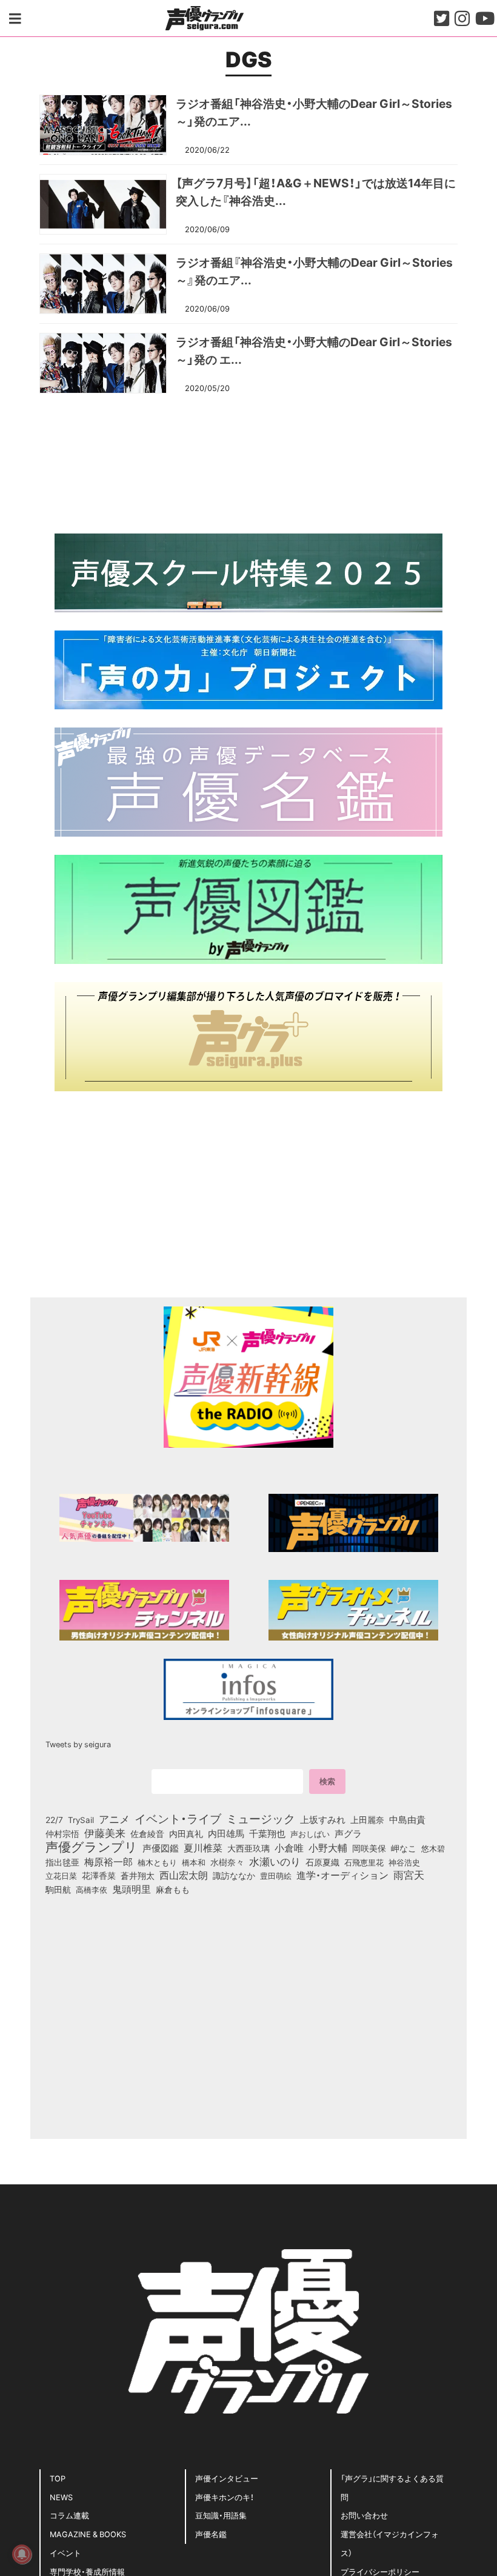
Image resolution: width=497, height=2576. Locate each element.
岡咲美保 (369, 1848)
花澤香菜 (99, 1875)
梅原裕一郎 (108, 1862)
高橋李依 (92, 1889)
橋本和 (194, 1862)
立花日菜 (61, 1875)
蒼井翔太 (138, 1876)
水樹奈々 (227, 1862)
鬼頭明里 (132, 1889)
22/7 (54, 1819)
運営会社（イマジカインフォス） (390, 2543)
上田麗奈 (367, 1819)
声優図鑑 (161, 1848)
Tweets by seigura (78, 1744)
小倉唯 (289, 1847)
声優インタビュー (227, 2478)
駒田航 (58, 1890)
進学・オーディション (342, 1875)
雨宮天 (409, 1875)
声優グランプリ (92, 1846)
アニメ (114, 1819)
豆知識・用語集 (221, 2515)
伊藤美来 (105, 1833)
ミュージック (261, 1818)
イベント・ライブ (178, 1818)
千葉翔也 (267, 1833)
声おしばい (310, 1833)
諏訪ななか (234, 1875)
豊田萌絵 (276, 1875)
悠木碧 (433, 1848)
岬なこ (404, 1848)
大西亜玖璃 (248, 1848)
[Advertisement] (248, 462)
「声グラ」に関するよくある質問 (392, 2487)
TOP (58, 2478)
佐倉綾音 (147, 1833)
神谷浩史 (404, 1862)
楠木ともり (157, 1862)
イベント (65, 2553)
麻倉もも (173, 1889)
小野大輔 (328, 1848)
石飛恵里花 (364, 1862)
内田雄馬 (226, 1833)
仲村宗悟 (62, 1833)
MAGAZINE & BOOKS (88, 2534)
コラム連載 (69, 2515)
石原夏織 (322, 1862)
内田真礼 (186, 1833)
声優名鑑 (211, 2534)
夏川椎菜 (203, 1848)
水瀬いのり (275, 1861)
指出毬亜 (62, 1862)
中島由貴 (407, 1819)
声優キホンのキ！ (225, 2497)
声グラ (348, 1833)
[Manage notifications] (22, 2554)
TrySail (81, 1819)
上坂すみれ (323, 1819)
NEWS (61, 2497)
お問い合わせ (364, 2515)
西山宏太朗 (184, 1875)
